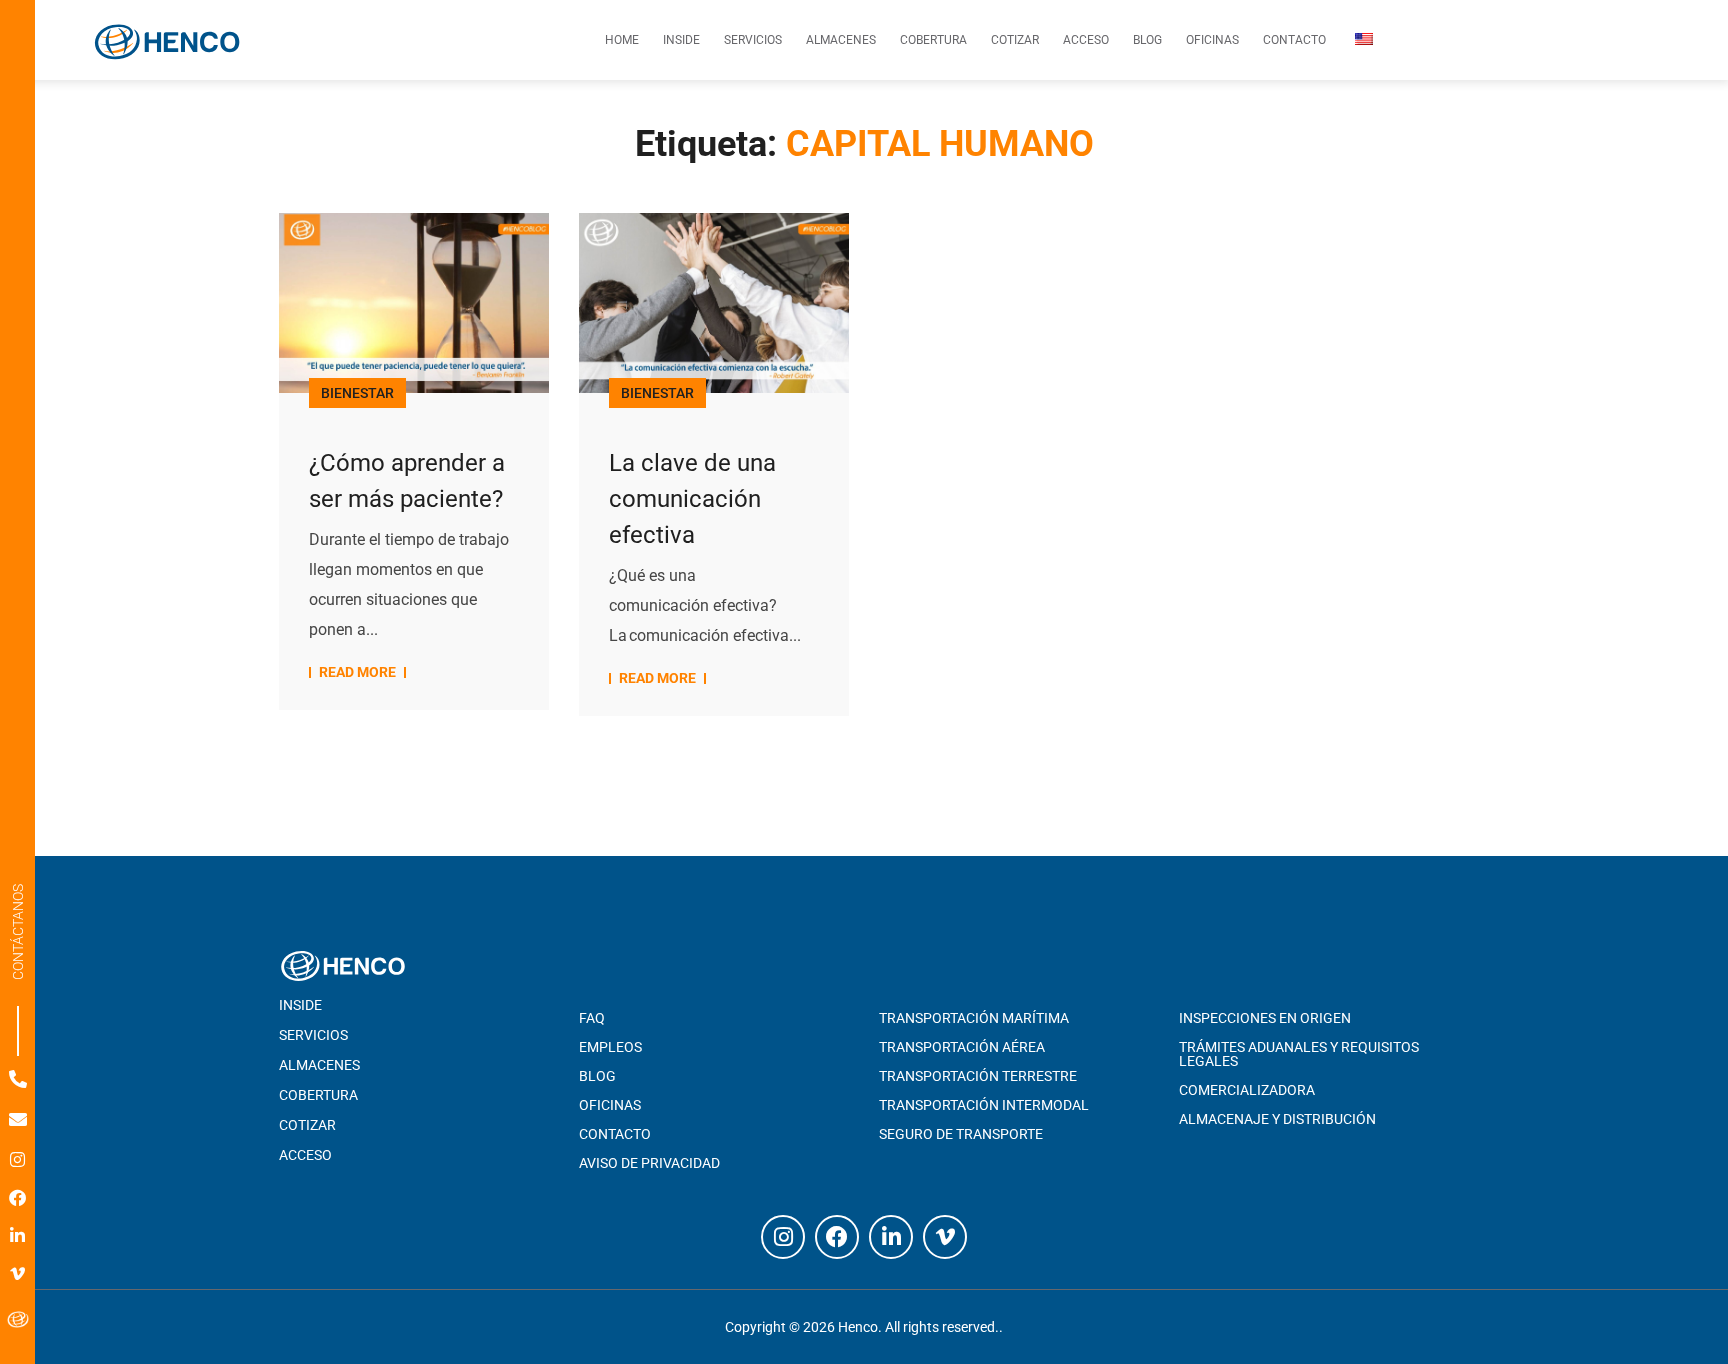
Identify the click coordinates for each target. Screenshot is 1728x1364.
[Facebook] (17, 1197)
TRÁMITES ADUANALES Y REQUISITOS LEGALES (1299, 1054)
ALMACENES (319, 1065)
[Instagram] (17, 1159)
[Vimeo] (17, 1273)
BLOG (597, 1076)
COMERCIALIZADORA (1247, 1090)
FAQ (592, 1018)
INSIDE (300, 1005)
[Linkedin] (17, 1235)
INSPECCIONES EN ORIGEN (1265, 1018)
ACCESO (305, 1155)
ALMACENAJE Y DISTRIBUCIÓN (1277, 1119)
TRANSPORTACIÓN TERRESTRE (978, 1076)
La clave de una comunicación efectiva (692, 499)
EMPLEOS (610, 1047)
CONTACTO (615, 1134)
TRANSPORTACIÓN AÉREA (962, 1047)
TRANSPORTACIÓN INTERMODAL (984, 1105)
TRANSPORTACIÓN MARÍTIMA (974, 1018)
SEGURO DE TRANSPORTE (961, 1134)
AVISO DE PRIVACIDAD (649, 1163)
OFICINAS (610, 1105)
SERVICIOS (313, 1035)
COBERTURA (318, 1095)
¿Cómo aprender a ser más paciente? (407, 481)
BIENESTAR (357, 393)
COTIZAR (307, 1125)
